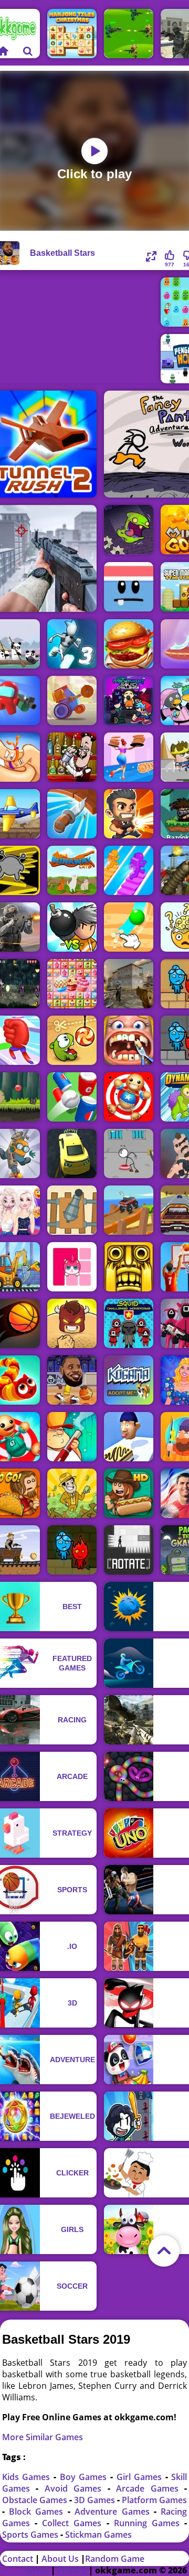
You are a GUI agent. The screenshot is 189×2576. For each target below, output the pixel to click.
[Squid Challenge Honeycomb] (129, 1323)
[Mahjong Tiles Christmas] (72, 34)
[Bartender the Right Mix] (72, 757)
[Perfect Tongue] (129, 1437)
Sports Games (31, 2535)
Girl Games (141, 2477)
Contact (18, 2559)
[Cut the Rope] (72, 1040)
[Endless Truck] (129, 1210)
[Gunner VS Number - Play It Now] (72, 1210)
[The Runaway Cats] (72, 870)
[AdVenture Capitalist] (72, 1493)
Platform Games (154, 2500)
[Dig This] (129, 927)
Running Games (149, 2523)
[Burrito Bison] (72, 1323)
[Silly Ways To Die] (129, 587)
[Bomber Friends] (72, 927)
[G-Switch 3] (72, 644)
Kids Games (28, 2477)
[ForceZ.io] (129, 984)
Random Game (115, 2559)
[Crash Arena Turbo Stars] (72, 700)
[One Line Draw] (72, 1267)
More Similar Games (43, 2437)
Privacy (72, 2570)
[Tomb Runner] (129, 1267)
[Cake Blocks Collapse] (72, 984)
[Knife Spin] (72, 814)
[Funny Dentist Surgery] (129, 1040)
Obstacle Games (36, 2500)
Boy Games (85, 2477)
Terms (37, 2570)
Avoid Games (76, 2488)
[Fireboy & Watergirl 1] (72, 1550)
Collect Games (74, 2523)
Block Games (38, 2512)
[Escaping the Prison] (129, 1154)
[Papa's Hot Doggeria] (129, 1493)
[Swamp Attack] (72, 1437)
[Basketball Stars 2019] (72, 1380)
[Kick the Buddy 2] (129, 1097)
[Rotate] (129, 1550)
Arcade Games (150, 2488)
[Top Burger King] (129, 644)
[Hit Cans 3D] (72, 1097)
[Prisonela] (129, 530)
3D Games (96, 2500)
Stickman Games (98, 2535)
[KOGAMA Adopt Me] (129, 1380)
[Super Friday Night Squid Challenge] (129, 700)
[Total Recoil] (129, 814)
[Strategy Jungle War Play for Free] (129, 34)
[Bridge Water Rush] (129, 870)
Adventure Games (114, 2512)
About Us (60, 2559)
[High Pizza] (129, 757)
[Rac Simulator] (72, 1154)
